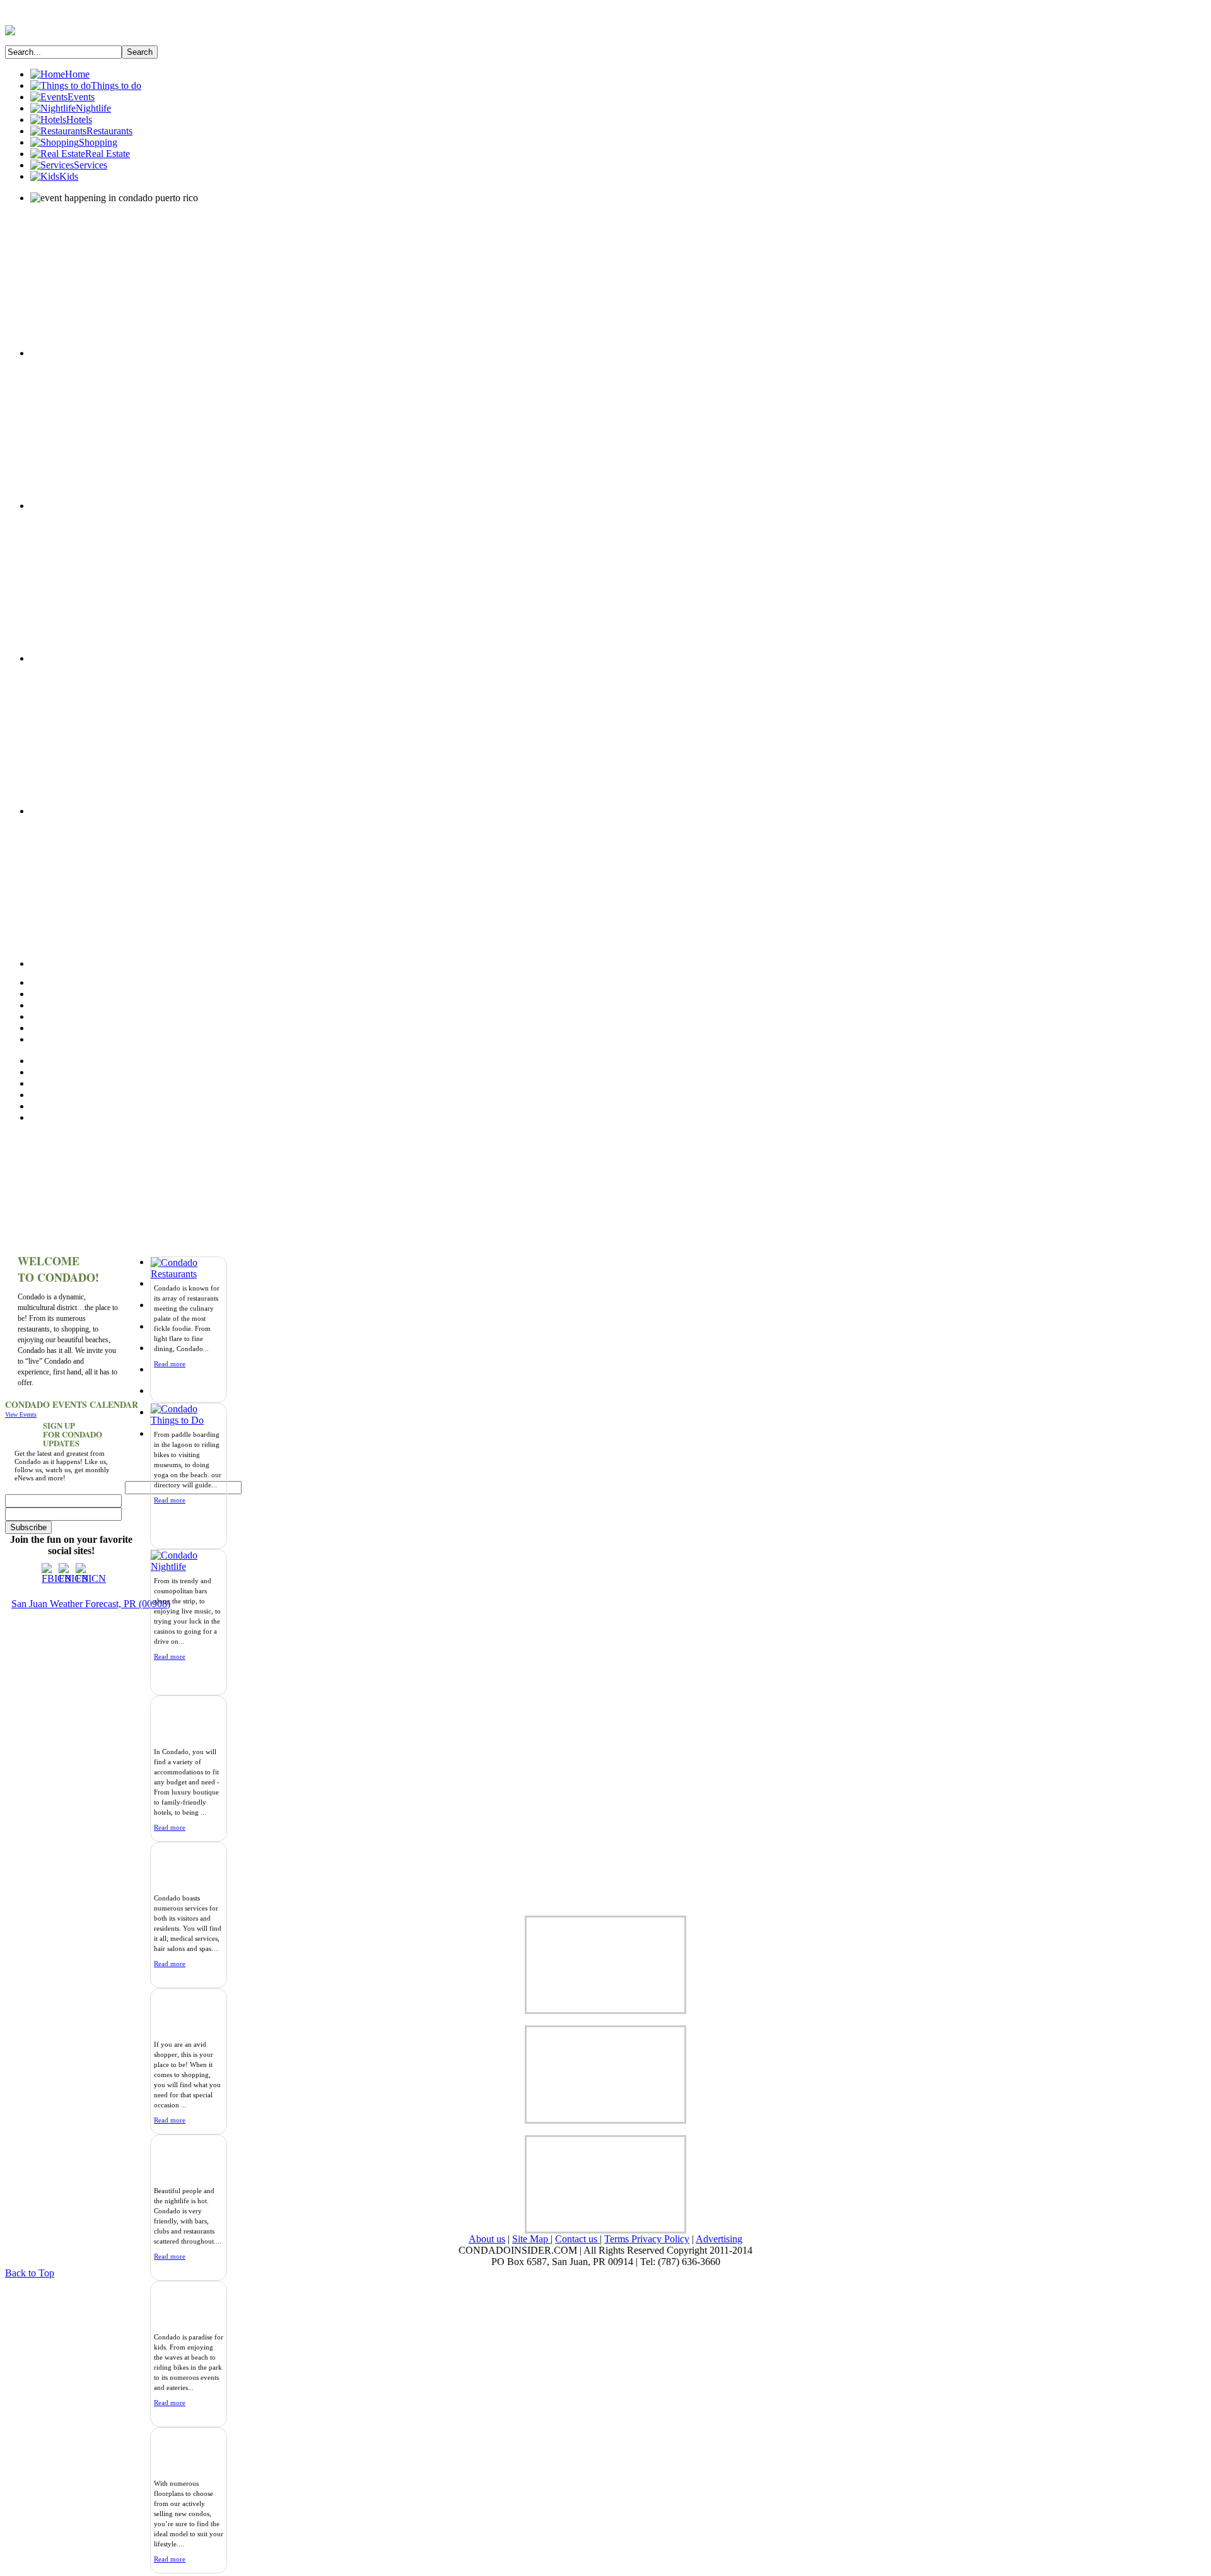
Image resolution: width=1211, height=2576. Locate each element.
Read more (170, 1500)
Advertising (719, 2239)
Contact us (577, 2239)
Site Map (531, 2239)
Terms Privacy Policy (647, 2239)
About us (487, 2239)
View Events (21, 1414)
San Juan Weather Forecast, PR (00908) (91, 1604)
